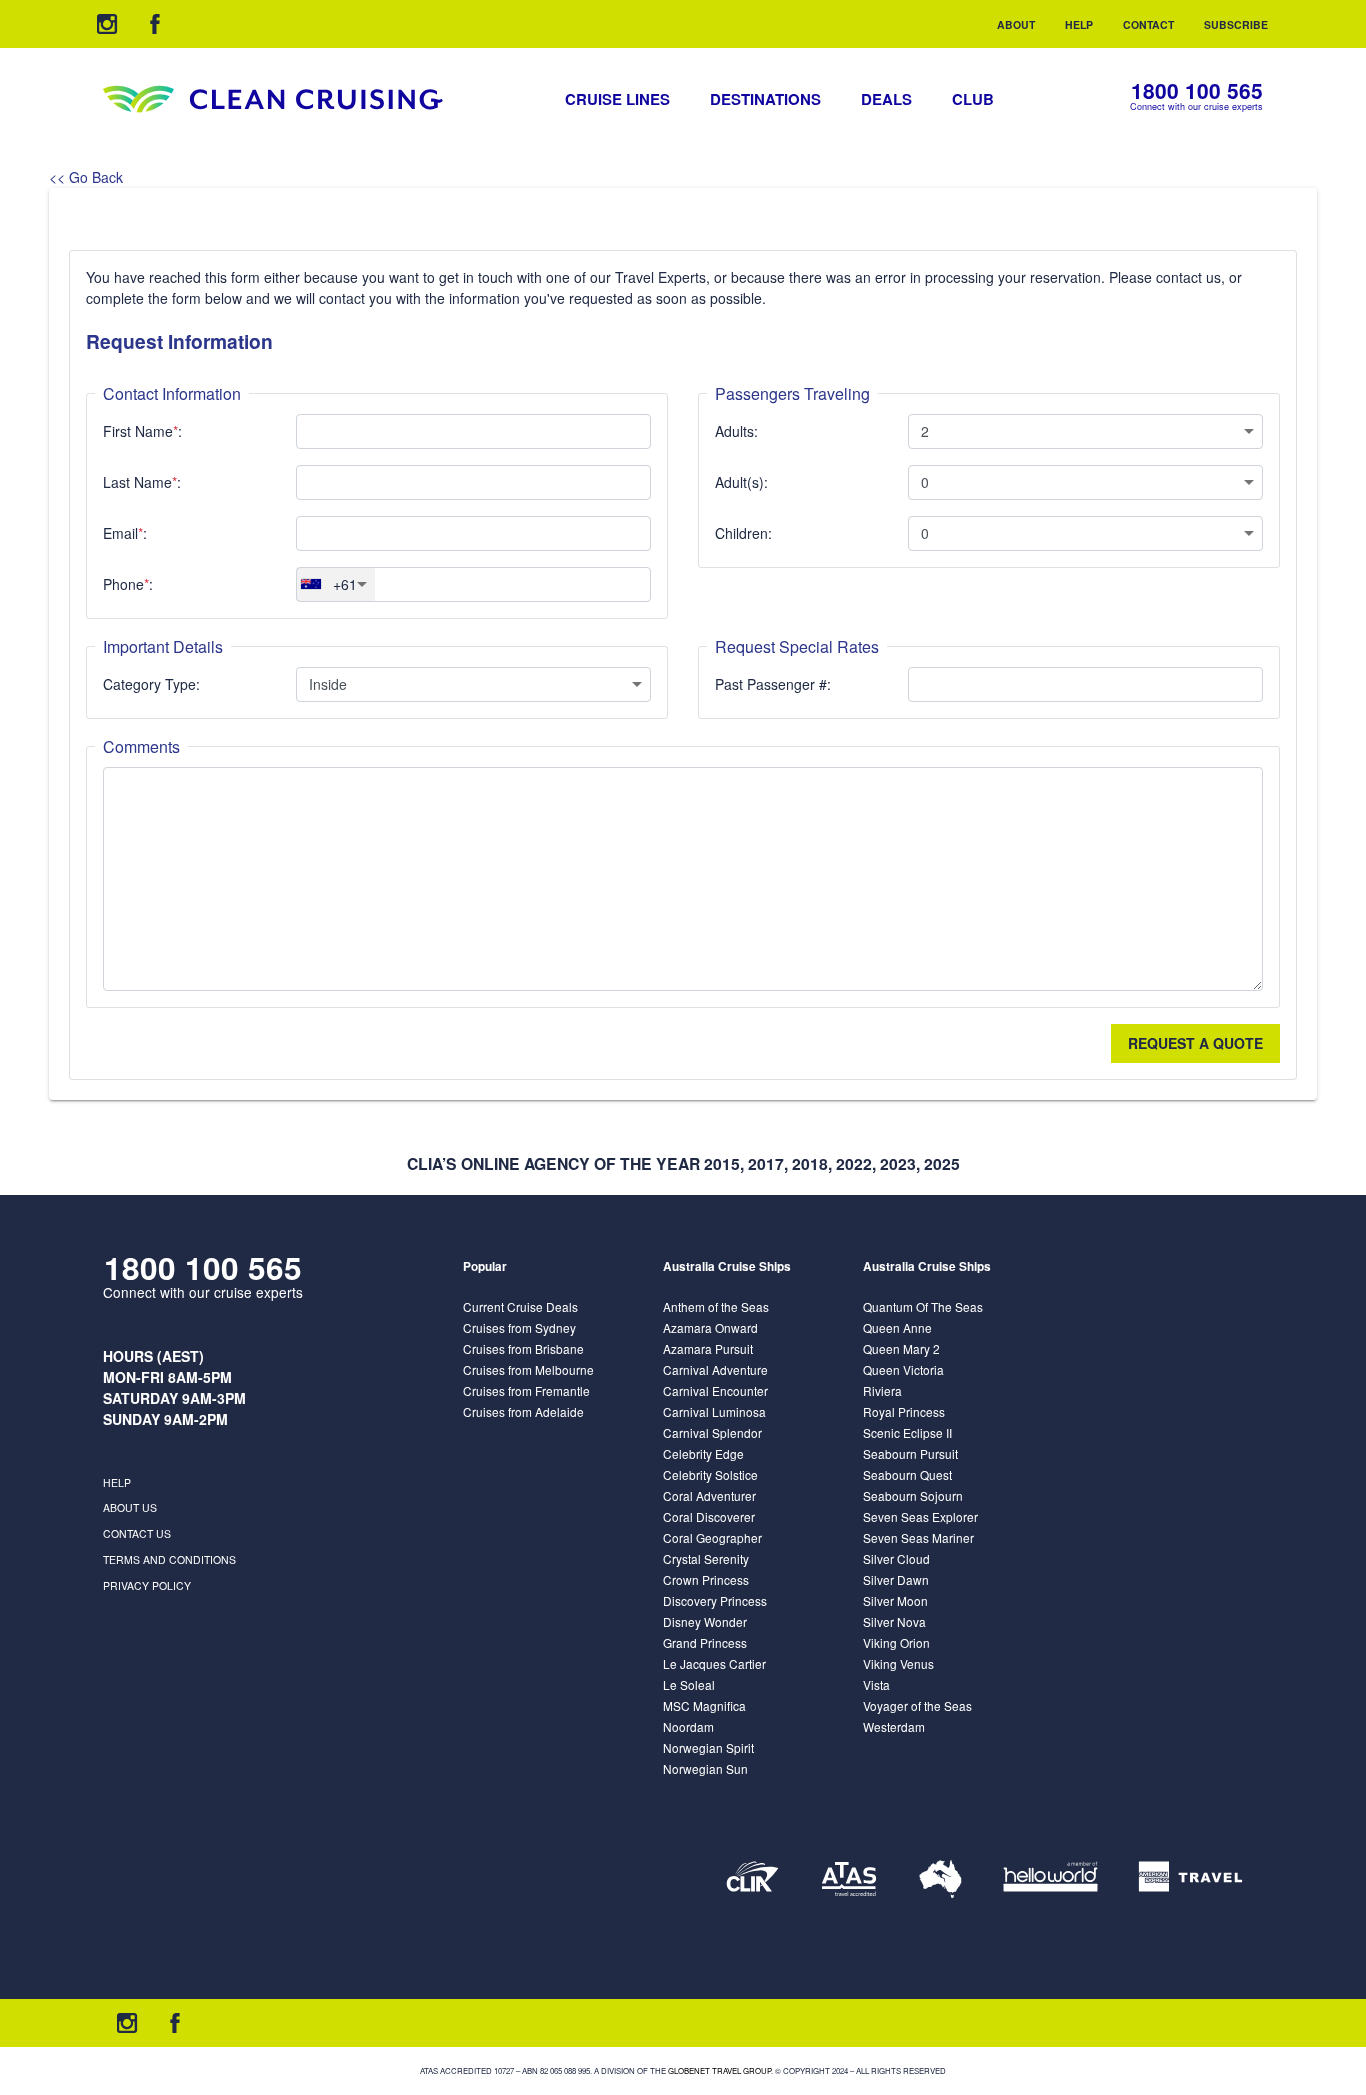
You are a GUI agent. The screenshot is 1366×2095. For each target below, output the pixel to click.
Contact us (137, 1533)
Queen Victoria (903, 1369)
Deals (886, 99)
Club (973, 99)
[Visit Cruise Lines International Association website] (752, 1879)
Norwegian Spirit (708, 1747)
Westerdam (894, 1726)
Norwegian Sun (705, 1768)
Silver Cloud (896, 1558)
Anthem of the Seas (716, 1306)
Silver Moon (895, 1600)
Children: (743, 533)
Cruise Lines (617, 99)
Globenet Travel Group (719, 2070)
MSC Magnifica (704, 1705)
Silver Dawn (896, 1579)
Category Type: (151, 684)
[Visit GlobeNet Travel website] (940, 1879)
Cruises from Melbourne (528, 1369)
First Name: (142, 431)
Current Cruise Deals (520, 1306)
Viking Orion (896, 1642)
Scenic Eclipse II (907, 1432)
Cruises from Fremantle (526, 1390)
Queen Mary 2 (901, 1348)
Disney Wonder (705, 1621)
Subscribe (1236, 24)
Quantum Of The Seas (923, 1306)
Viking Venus (898, 1663)
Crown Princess (706, 1579)
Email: (125, 533)
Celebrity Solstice (710, 1474)
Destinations (765, 99)
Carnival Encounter (715, 1390)
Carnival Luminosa (714, 1411)
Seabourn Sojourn (913, 1495)
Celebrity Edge (703, 1453)
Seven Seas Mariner (918, 1537)
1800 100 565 (1197, 90)
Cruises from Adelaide (523, 1411)
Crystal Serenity (706, 1558)
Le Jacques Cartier (714, 1663)
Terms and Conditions (169, 1559)
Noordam (688, 1726)
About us (130, 1507)
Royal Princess (904, 1411)
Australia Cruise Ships (727, 1266)
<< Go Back (86, 177)
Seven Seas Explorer (920, 1516)
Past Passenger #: (773, 684)
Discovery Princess (715, 1600)
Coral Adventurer (709, 1495)
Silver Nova (894, 1621)
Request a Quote (1195, 1043)
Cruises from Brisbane (523, 1348)
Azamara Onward (710, 1327)
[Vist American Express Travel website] (1190, 1879)
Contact (1148, 24)
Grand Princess (705, 1642)
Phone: (128, 584)
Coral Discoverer (709, 1516)
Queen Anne (897, 1327)
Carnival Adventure (715, 1369)
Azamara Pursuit (708, 1348)
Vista (876, 1684)
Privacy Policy (147, 1585)
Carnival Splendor (712, 1432)
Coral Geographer (712, 1537)
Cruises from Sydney (519, 1327)
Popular (485, 1266)
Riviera (882, 1390)
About (1016, 24)
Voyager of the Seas (917, 1705)
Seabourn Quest (907, 1474)
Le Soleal (689, 1684)
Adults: (736, 431)
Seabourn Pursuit (910, 1453)
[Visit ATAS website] (849, 1879)
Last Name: (142, 482)
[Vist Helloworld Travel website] (1050, 1879)
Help (1079, 24)
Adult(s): (741, 482)
